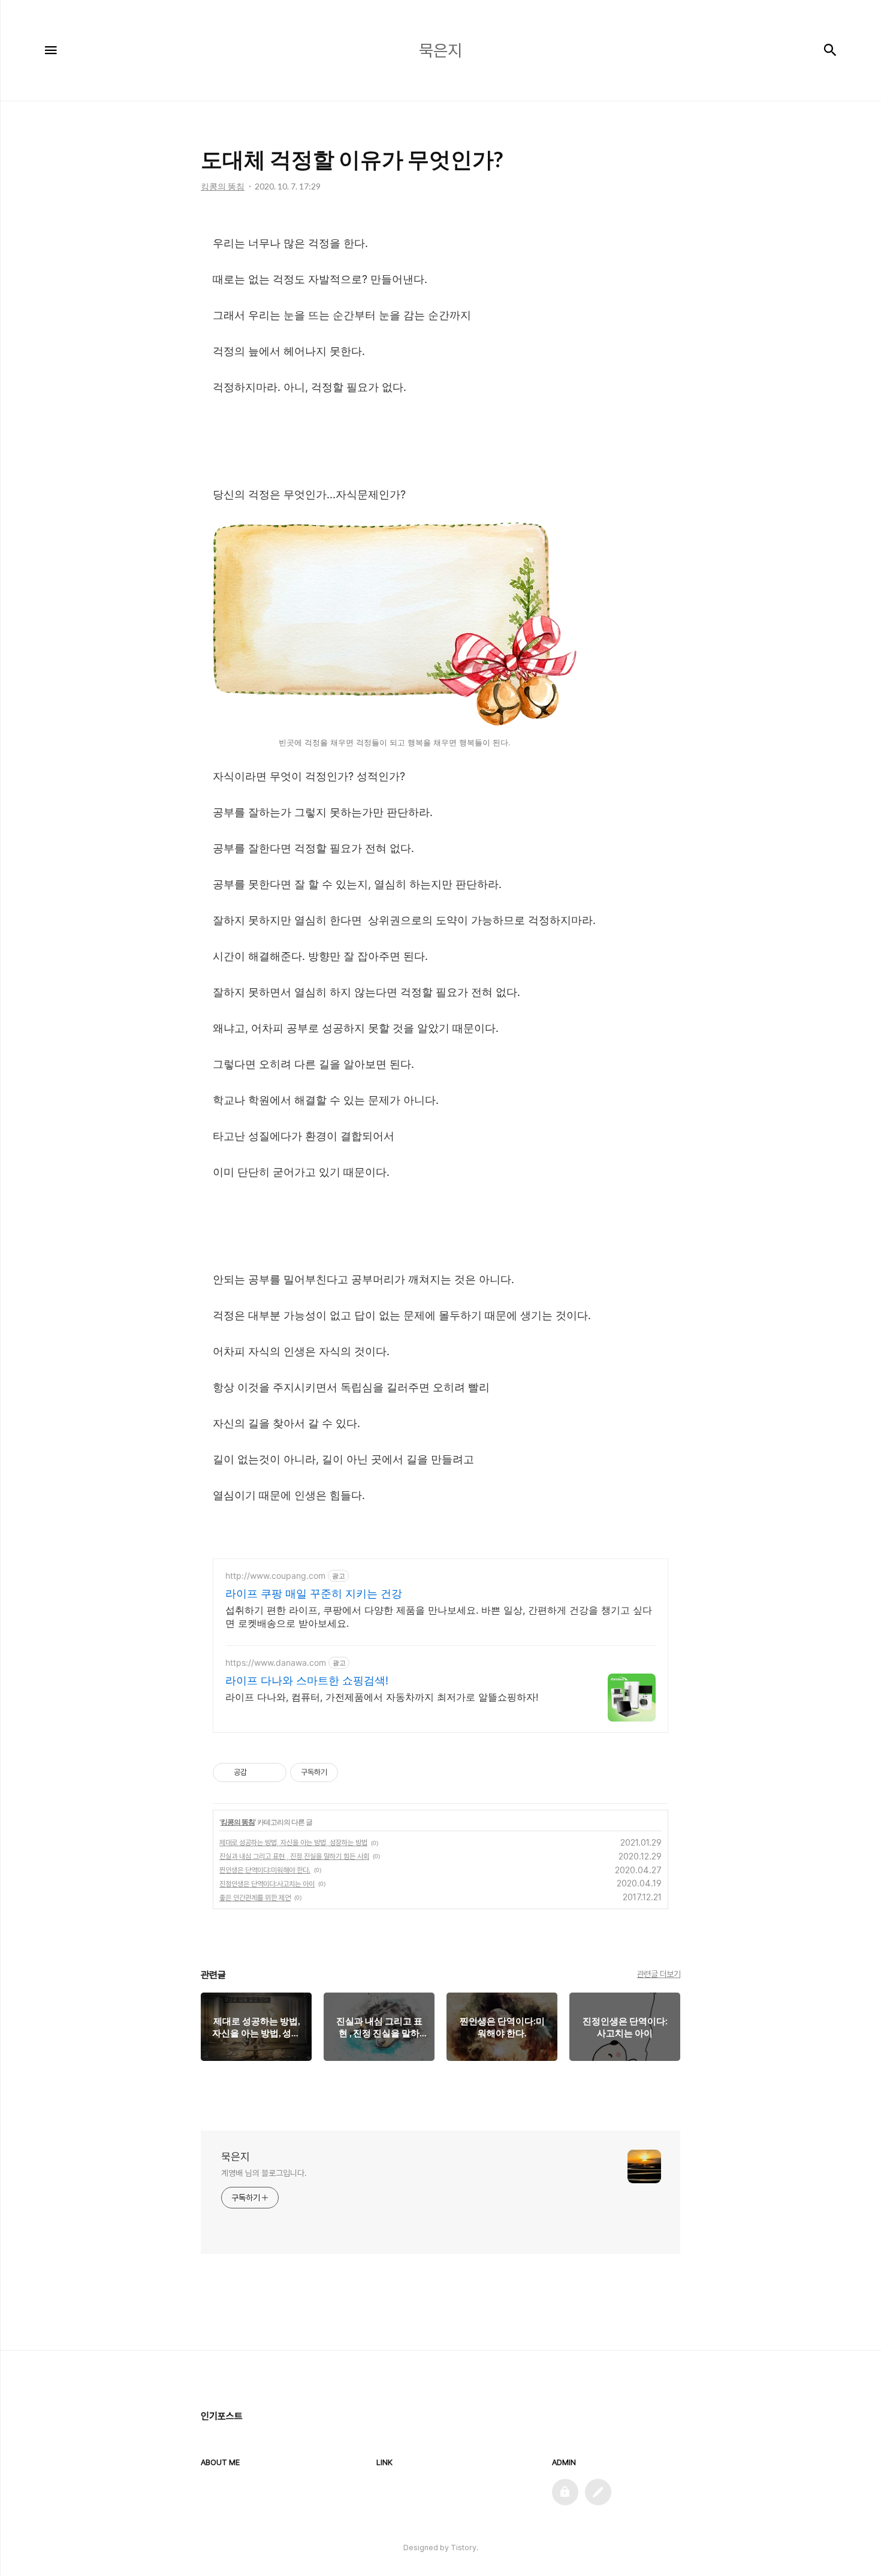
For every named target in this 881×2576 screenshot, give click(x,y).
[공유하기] (258, 1772)
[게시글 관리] (273, 1772)
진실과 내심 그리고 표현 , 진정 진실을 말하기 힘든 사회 (294, 1856)
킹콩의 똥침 (238, 1822)
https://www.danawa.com (276, 1662)
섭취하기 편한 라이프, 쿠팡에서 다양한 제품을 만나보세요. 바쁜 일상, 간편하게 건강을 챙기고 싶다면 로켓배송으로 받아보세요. (439, 1617)
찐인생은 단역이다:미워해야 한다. (265, 1870)
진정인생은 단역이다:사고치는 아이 (267, 1884)
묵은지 (236, 2157)
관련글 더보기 (659, 1974)
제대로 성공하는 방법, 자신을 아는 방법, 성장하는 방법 (293, 1843)
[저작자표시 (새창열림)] (343, 1772)
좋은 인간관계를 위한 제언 (255, 1898)
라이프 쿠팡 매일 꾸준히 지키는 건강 (314, 1594)
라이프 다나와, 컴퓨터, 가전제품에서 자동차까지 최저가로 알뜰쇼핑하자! (382, 1697)
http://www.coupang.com (275, 1576)
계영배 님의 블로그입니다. (264, 2173)
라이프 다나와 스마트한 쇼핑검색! (307, 1680)
